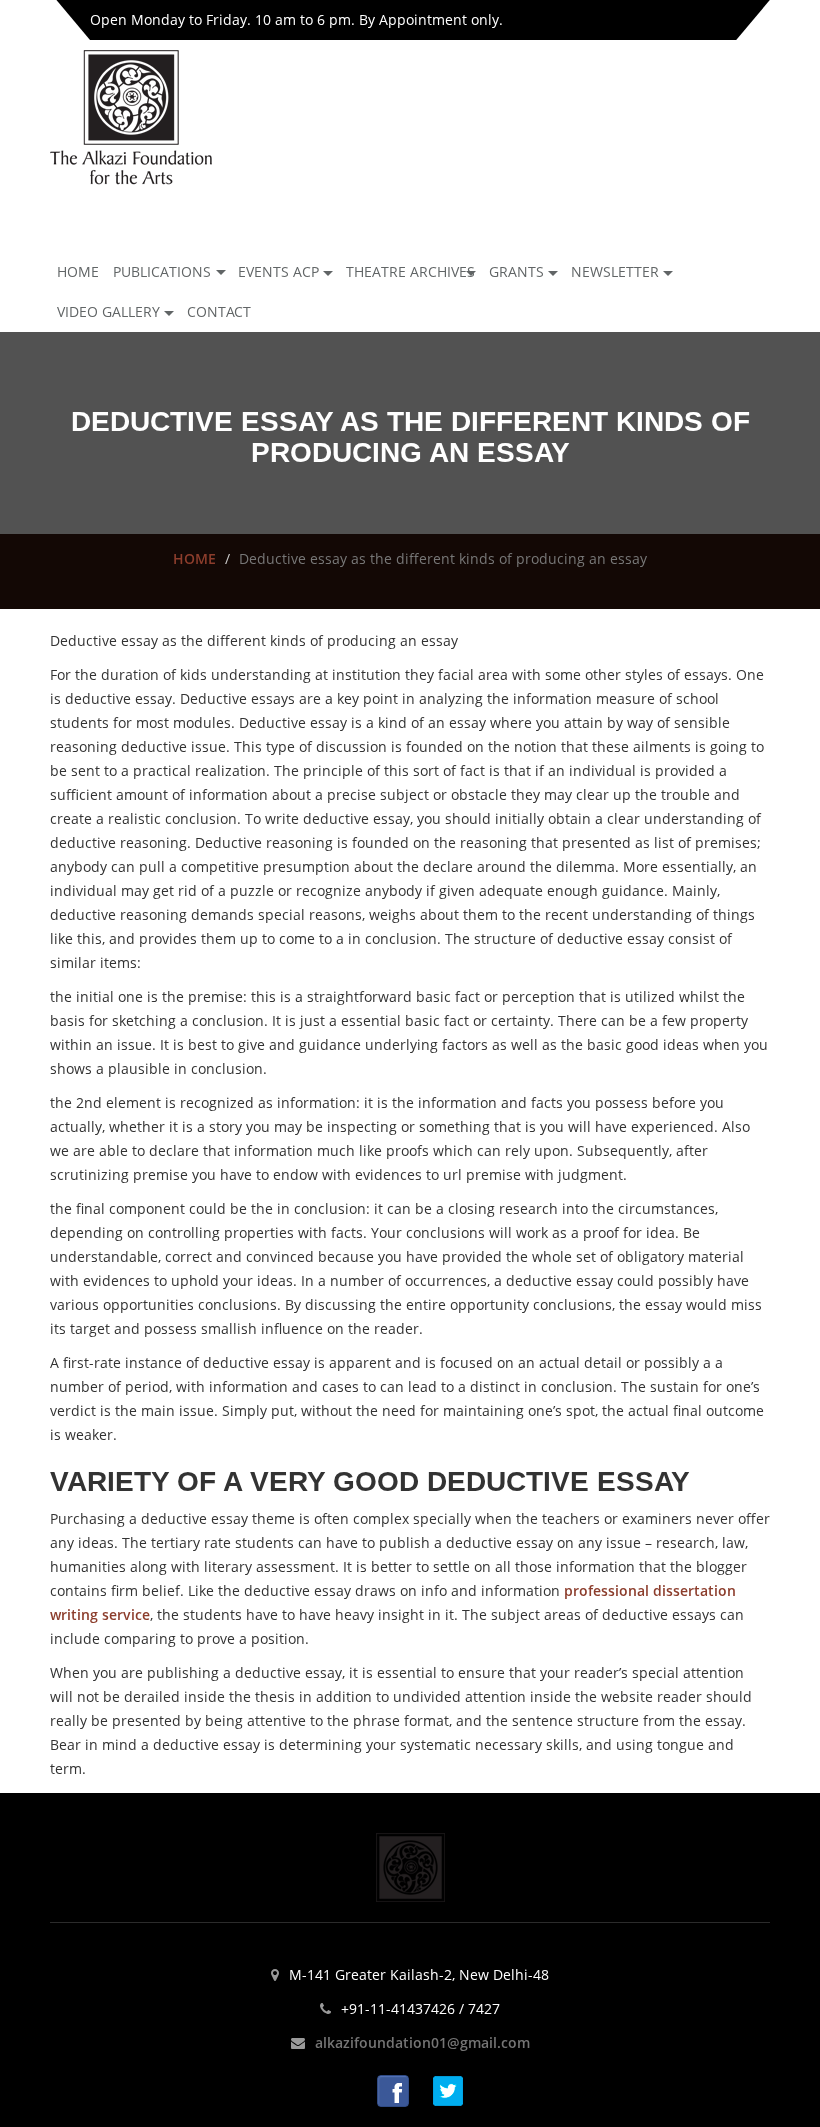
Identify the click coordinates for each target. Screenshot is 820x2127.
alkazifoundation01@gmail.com (422, 2042)
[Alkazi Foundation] (131, 115)
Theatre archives (410, 271)
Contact (219, 311)
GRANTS (516, 271)
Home (78, 271)
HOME (194, 558)
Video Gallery (108, 311)
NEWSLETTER (615, 271)
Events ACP (278, 271)
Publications (162, 271)
